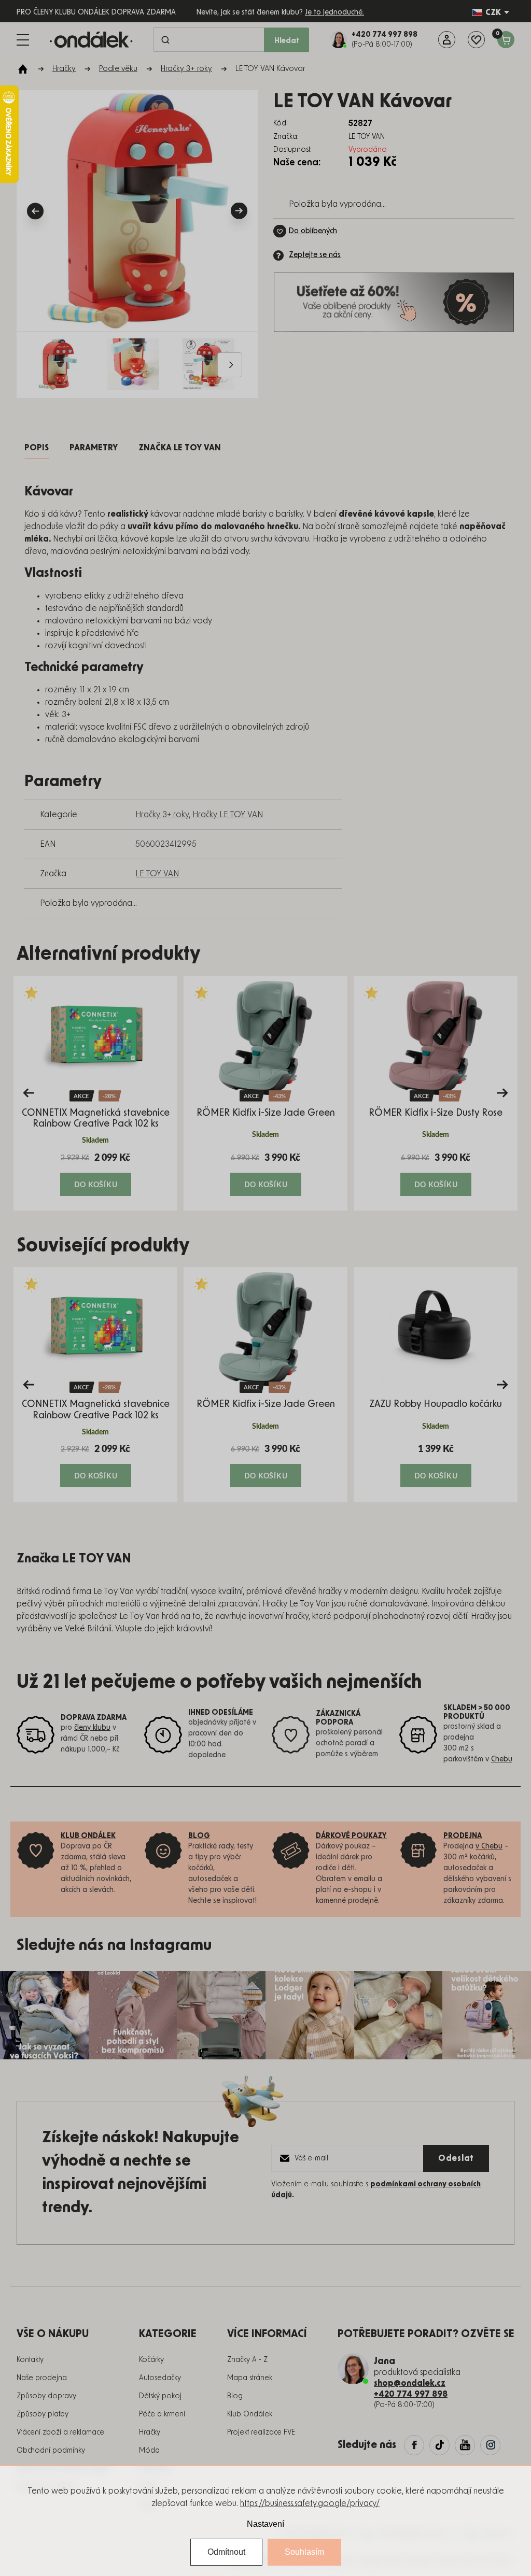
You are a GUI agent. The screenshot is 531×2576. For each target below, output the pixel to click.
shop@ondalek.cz (410, 2383)
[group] (95, 1093)
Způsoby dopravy (46, 2396)
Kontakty (30, 2360)
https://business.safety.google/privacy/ (310, 2503)
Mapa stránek (250, 2378)
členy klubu (92, 1728)
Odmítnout (226, 2552)
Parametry (94, 448)
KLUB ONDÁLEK (88, 1836)
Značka (180, 448)
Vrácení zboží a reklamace (60, 2432)
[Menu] (23, 40)
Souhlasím (304, 2552)
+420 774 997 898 (411, 2394)
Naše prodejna (42, 2378)
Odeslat (456, 2158)
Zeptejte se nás (315, 255)
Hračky (150, 2432)
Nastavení (265, 2524)
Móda (149, 2451)
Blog (235, 2396)
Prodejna (463, 1836)
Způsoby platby (43, 2414)
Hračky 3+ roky (162, 815)
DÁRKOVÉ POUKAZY (351, 1836)
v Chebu (489, 1846)
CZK (493, 12)
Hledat (287, 41)
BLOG (199, 1836)
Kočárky (151, 2360)
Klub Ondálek (250, 2414)
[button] (95, 1174)
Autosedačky (160, 2378)
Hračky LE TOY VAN (228, 815)
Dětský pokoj (160, 2396)
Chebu (502, 1759)
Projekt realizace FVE (261, 2432)
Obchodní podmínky (51, 2451)
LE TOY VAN (157, 874)
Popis (37, 448)
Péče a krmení (162, 2414)
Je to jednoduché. (334, 12)
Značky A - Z (247, 2360)
